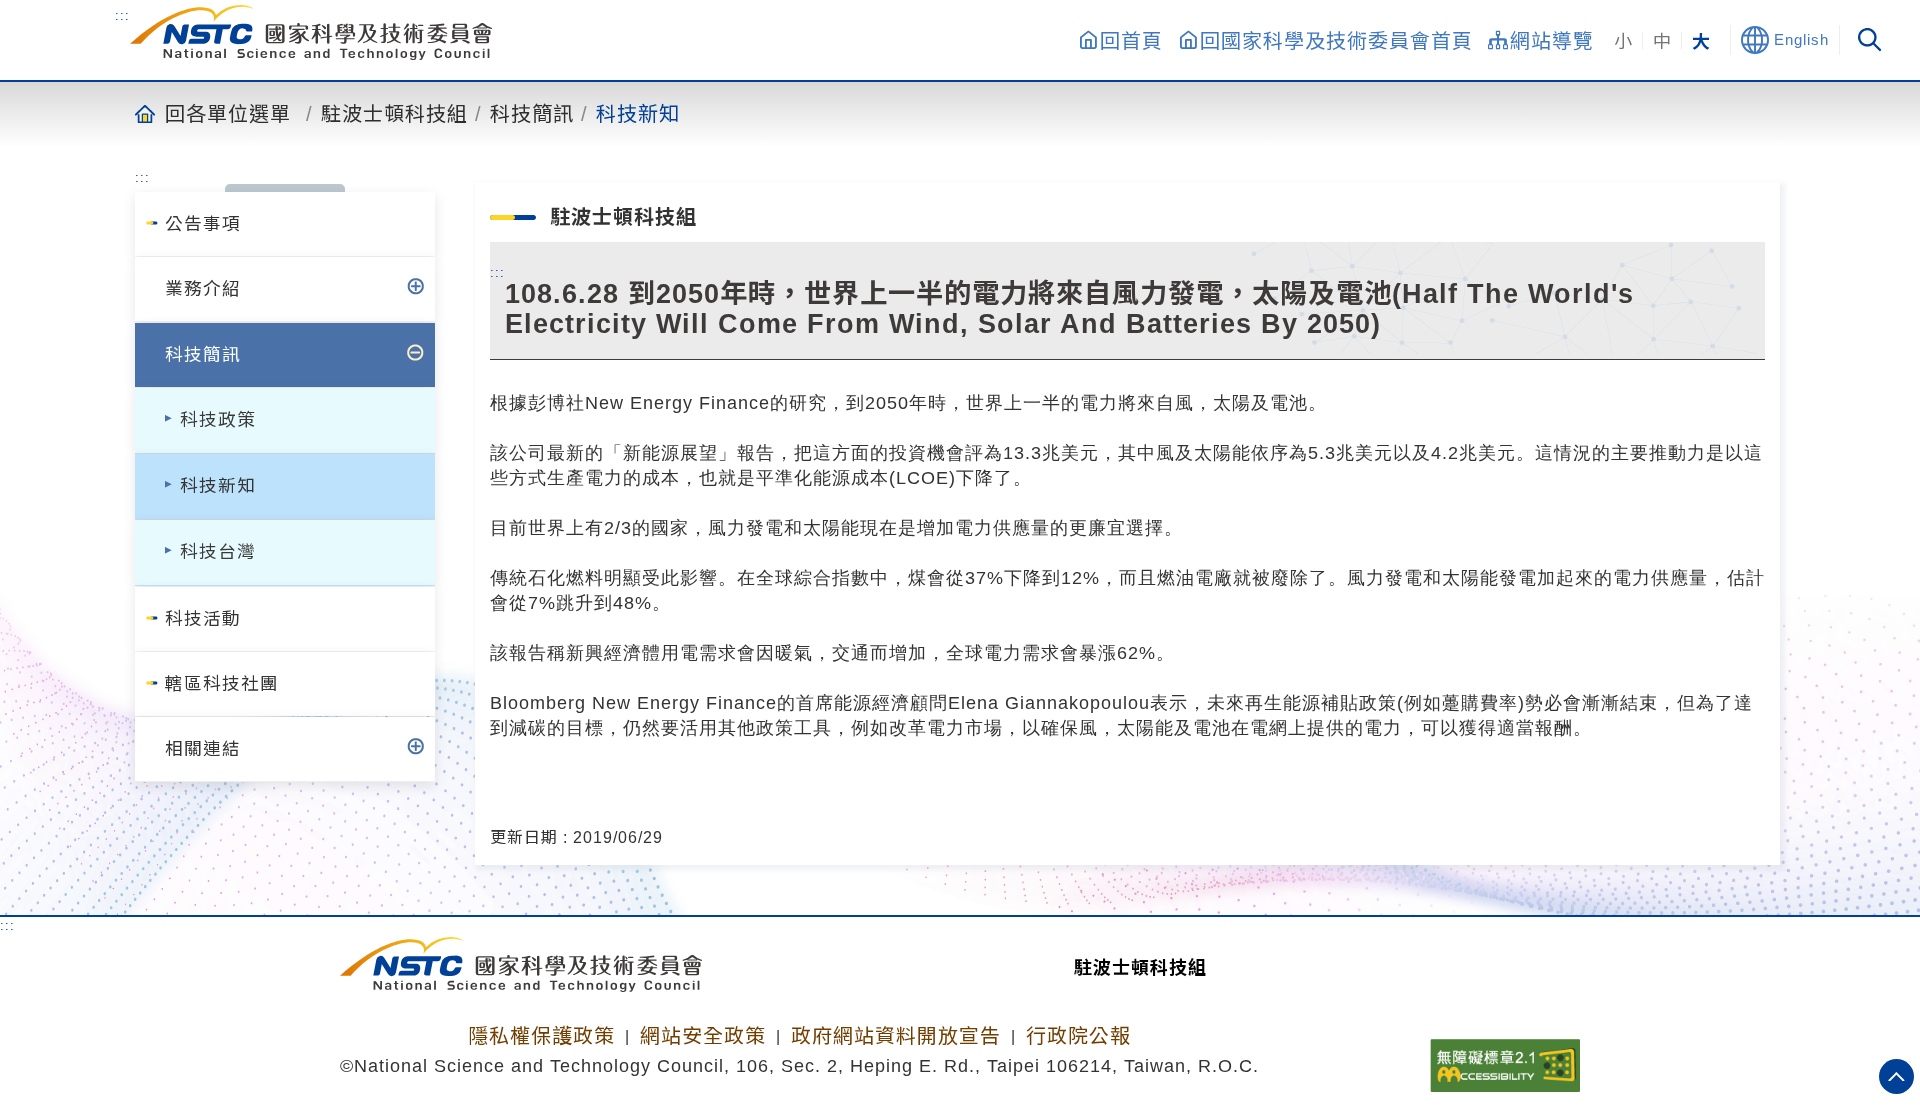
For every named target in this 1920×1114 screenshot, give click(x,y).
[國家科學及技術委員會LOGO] (311, 32)
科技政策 (218, 420)
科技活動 (203, 619)
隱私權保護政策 (541, 1036)
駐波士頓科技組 (394, 113)
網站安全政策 (703, 1036)
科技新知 (638, 113)
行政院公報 (1078, 1036)
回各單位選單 (228, 113)
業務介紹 (203, 289)
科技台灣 (218, 552)
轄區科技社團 (222, 684)
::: (122, 15)
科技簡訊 (532, 113)
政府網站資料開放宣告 (896, 1036)
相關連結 (203, 749)
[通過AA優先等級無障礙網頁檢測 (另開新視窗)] (1505, 1059)
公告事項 (203, 224)
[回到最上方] (1896, 1076)
